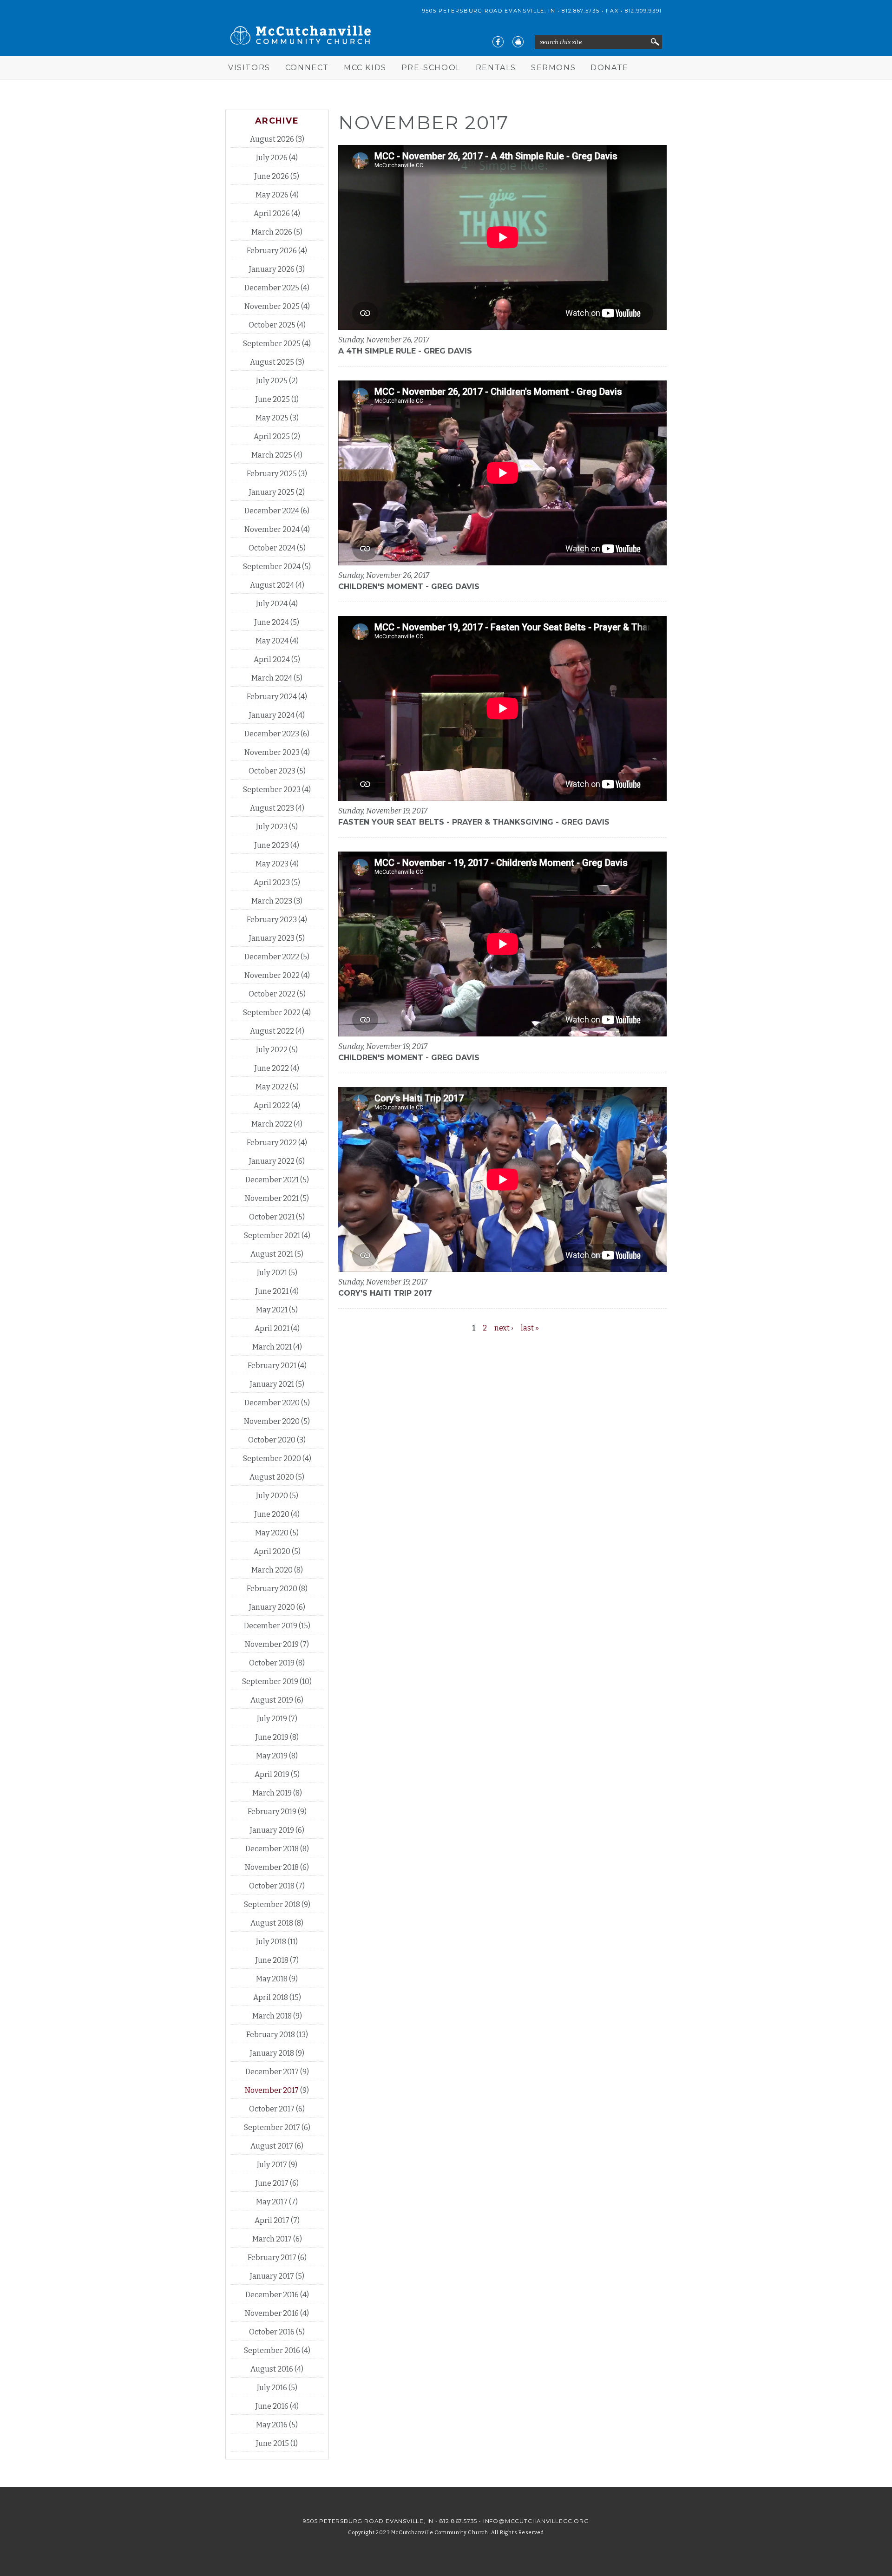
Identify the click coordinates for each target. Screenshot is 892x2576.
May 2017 (272, 2202)
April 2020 (272, 1551)
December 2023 (272, 734)
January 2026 (272, 269)
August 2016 (272, 2369)
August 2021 (272, 1254)
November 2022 (272, 975)
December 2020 (272, 1403)
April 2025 (272, 436)
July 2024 (272, 604)
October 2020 (272, 1440)
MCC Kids (365, 68)
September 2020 (272, 1458)
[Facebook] (498, 42)
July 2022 (272, 1050)
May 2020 (272, 1533)
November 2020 (272, 1421)
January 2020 (272, 1607)
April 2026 (272, 213)
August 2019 (272, 1700)
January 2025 (272, 492)
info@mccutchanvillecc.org (536, 2521)
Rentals (496, 68)
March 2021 (272, 1347)
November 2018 (272, 1867)
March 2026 (272, 232)
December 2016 (272, 2295)
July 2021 (272, 1273)
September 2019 (270, 1681)
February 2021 (272, 1366)
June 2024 (272, 622)
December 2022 (272, 957)
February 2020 (272, 1589)
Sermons (553, 68)
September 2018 (272, 1904)
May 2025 (272, 418)
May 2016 (272, 2425)
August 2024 (272, 585)
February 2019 (272, 1812)
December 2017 (272, 2072)
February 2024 (272, 697)
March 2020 (272, 1570)
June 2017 (272, 2183)
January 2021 (272, 1384)
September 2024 (272, 567)
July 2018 (271, 1942)
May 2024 (272, 641)
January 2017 (272, 2276)
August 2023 (272, 808)
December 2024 (272, 511)
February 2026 (272, 251)
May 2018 (272, 1979)
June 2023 (272, 845)
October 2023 (272, 771)
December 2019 (271, 1626)
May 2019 (272, 1756)
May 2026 (272, 195)
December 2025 (272, 288)
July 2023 (272, 827)
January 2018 (272, 2053)
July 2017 (272, 2165)
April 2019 (272, 1774)
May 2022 (272, 1087)
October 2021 (272, 1217)
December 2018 (272, 1849)
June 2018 (272, 1960)
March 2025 (272, 455)
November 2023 (272, 752)
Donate (610, 68)
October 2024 (272, 548)
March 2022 (272, 1124)
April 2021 (272, 1328)
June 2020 (272, 1514)
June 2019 (272, 1737)
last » (530, 1328)
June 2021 (272, 1291)
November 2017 (272, 2090)
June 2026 (272, 176)
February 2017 (272, 2258)
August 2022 (272, 1031)
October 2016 (272, 2332)
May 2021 (272, 1310)
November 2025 (272, 306)
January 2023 (272, 938)
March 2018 (272, 2016)
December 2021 (272, 1180)
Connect (307, 68)
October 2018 (272, 1886)
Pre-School (431, 68)
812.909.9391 (643, 11)
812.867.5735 (580, 11)
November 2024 (272, 529)
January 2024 (272, 715)
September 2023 (272, 790)
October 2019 (272, 1663)
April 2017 (272, 2220)
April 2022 (272, 1105)
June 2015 (272, 2443)
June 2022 (272, 1068)
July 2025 (272, 381)
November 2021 (272, 1198)
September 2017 (272, 2127)
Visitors (249, 68)
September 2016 (272, 2350)
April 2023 (272, 882)
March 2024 (272, 678)
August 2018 (272, 1923)
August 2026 (272, 139)
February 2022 (272, 1143)
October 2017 (272, 2109)
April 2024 (272, 659)
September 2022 (272, 1013)
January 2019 (272, 1830)
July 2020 (272, 1496)
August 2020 (272, 1477)
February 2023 (272, 920)
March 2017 (272, 2239)
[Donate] (518, 42)
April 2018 (271, 1997)
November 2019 (272, 1644)
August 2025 (272, 362)
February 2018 (271, 2035)
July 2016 (272, 2388)
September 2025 (272, 344)
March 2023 (272, 901)
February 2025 (272, 474)
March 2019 (272, 1793)
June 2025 (273, 399)
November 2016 (272, 2313)
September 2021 (272, 1236)
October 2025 (272, 325)
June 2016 (272, 2406)
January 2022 (272, 1161)
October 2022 (272, 994)
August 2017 (272, 2146)
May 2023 (272, 864)
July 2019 (272, 1719)
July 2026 (272, 158)
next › (504, 1328)
